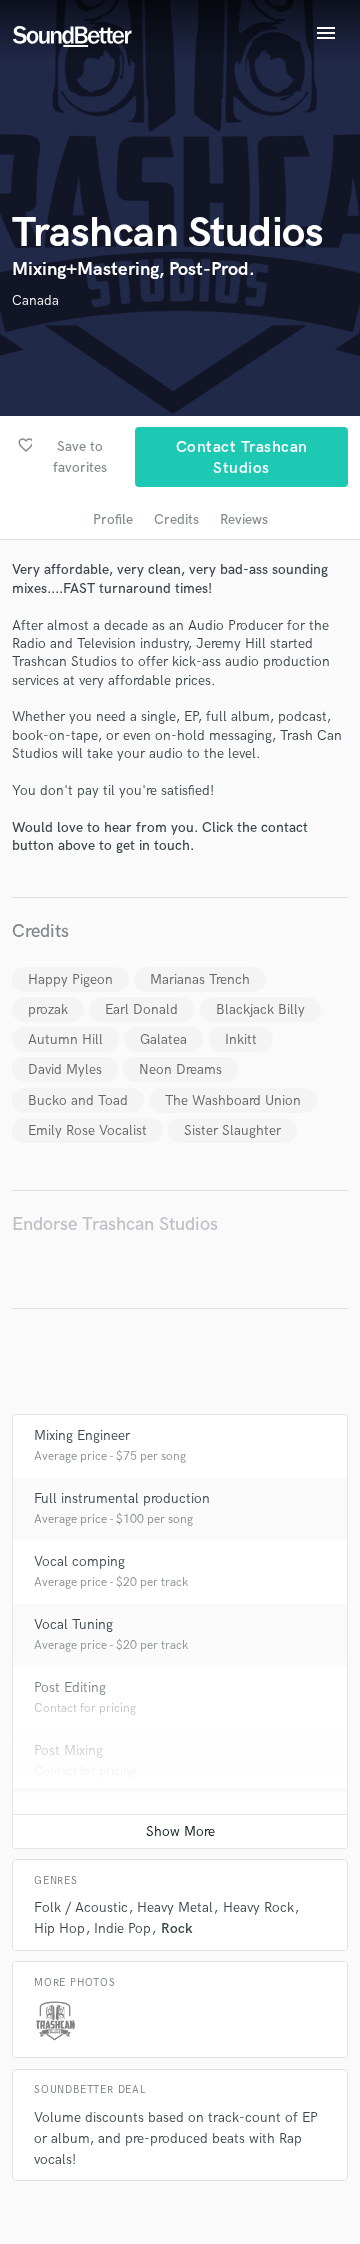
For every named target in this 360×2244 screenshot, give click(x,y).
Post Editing (70, 1687)
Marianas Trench (200, 979)
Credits (176, 519)
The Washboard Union (233, 1100)
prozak (48, 1009)
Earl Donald (141, 1009)
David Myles (65, 1069)
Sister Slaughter (232, 1130)
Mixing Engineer (82, 1435)
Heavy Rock (258, 1907)
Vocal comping (79, 1561)
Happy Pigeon (70, 979)
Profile (113, 519)
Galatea (163, 1039)
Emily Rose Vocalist (87, 1130)
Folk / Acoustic (81, 1907)
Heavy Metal (175, 1907)
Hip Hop (59, 1928)
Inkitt (241, 1039)
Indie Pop (122, 1928)
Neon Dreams (180, 1069)
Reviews (244, 519)
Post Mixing (68, 1750)
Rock (177, 1928)
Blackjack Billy (260, 1009)
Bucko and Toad (78, 1100)
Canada (35, 300)
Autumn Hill (65, 1039)
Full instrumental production (122, 1498)
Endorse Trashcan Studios (115, 1224)
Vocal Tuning (73, 1624)
